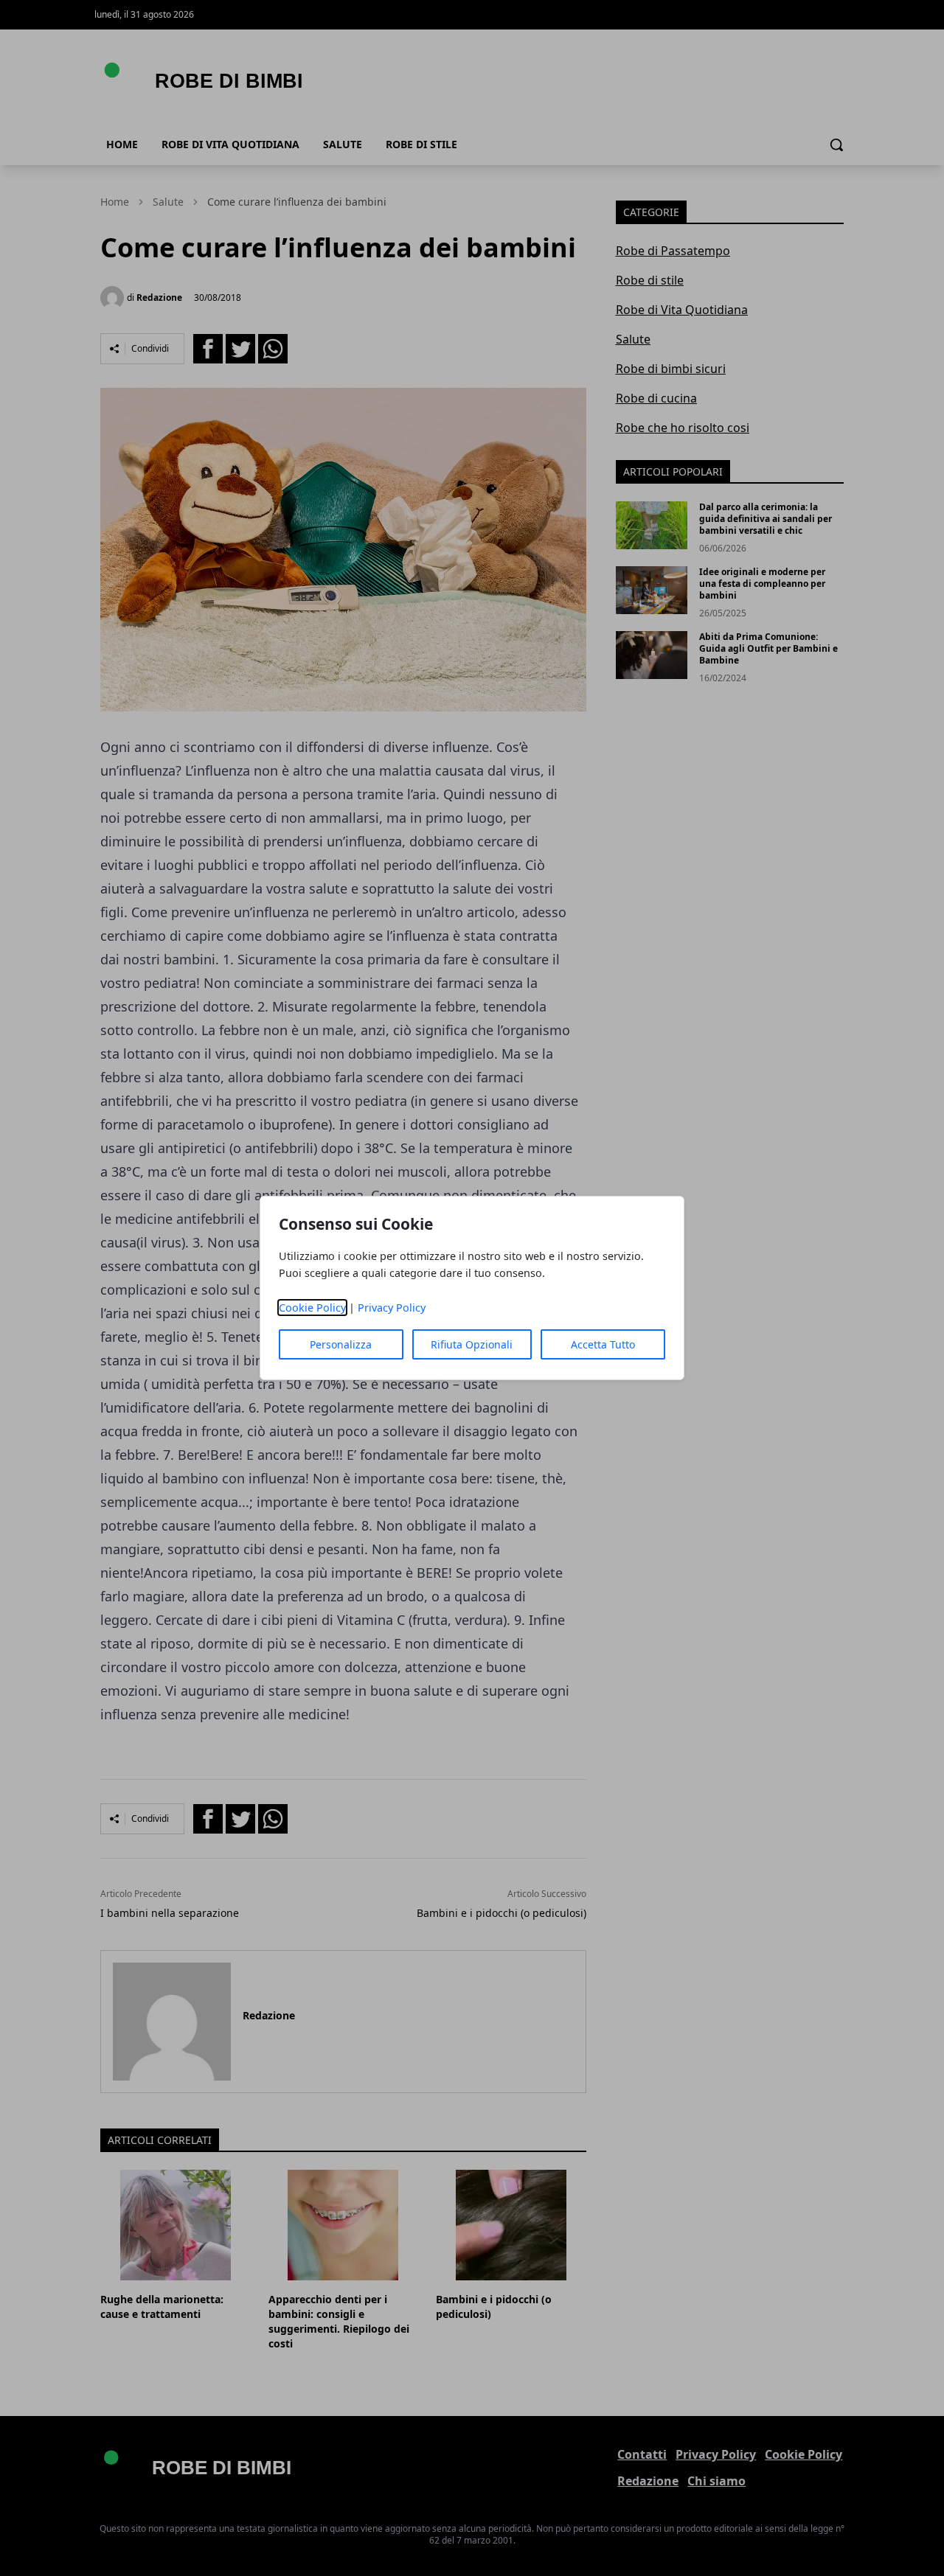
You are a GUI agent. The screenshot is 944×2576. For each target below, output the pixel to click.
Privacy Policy (392, 1308)
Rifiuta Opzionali (472, 1344)
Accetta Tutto (603, 1344)
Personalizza (341, 1344)
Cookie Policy (312, 1308)
